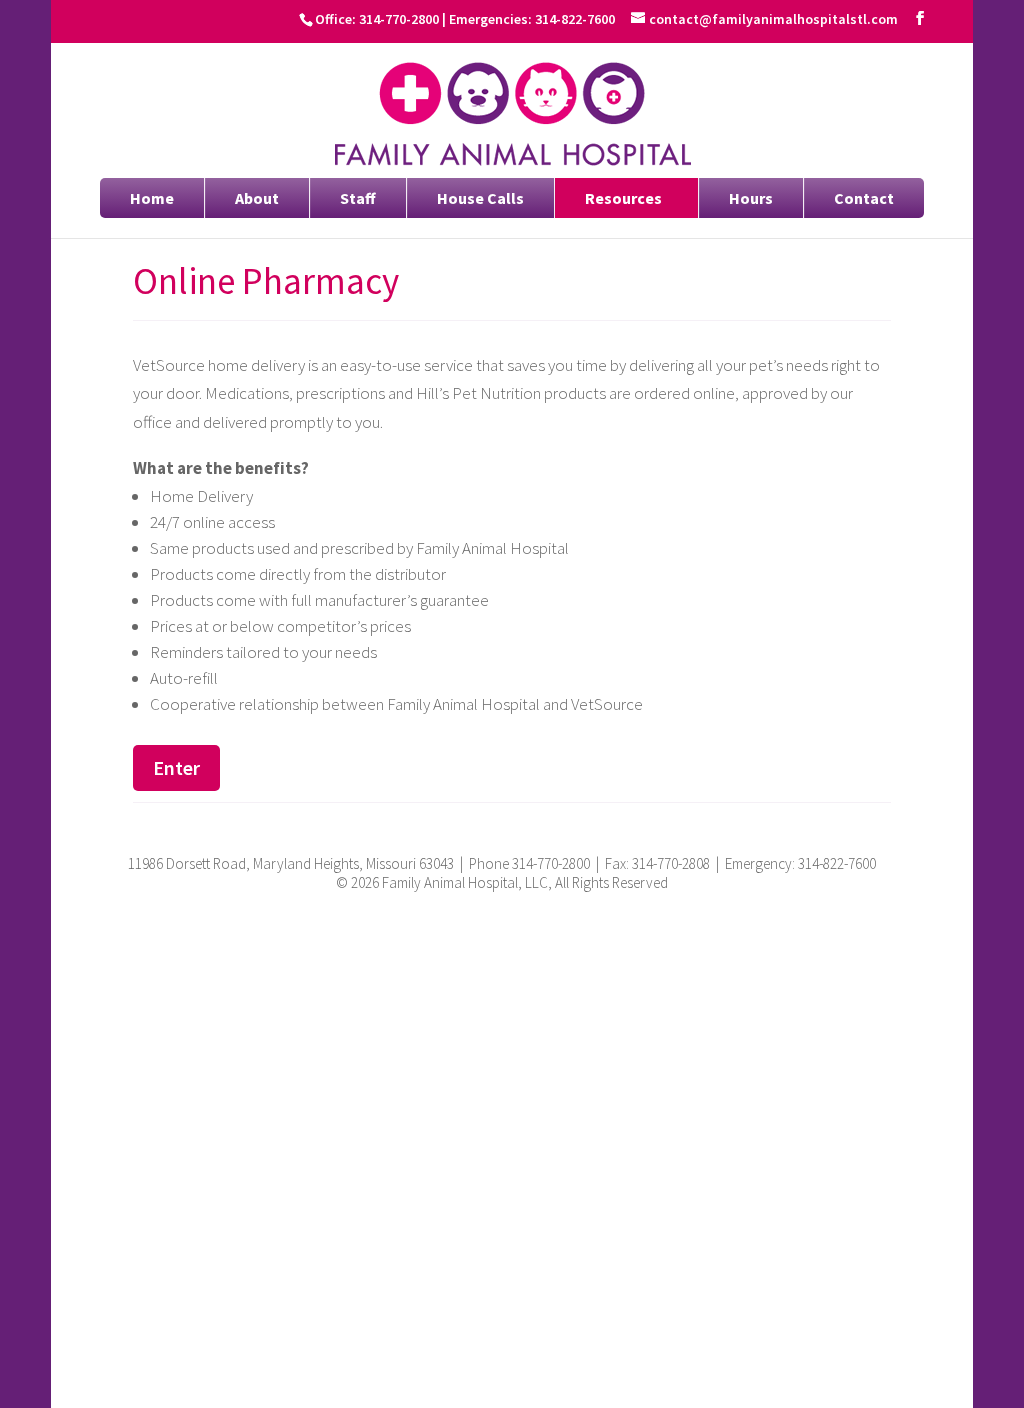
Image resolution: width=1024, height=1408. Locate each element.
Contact (864, 198)
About (257, 198)
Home (152, 198)
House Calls (480, 198)
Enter (176, 767)
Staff (358, 198)
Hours (751, 198)
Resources (623, 198)
